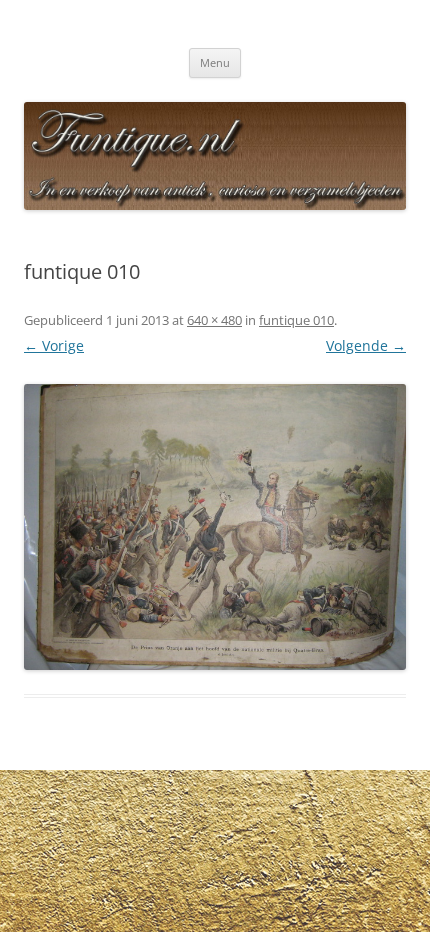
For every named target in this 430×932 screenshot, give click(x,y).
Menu (215, 62)
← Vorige (54, 345)
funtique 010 (296, 320)
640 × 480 (214, 320)
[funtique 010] (215, 527)
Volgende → (366, 345)
